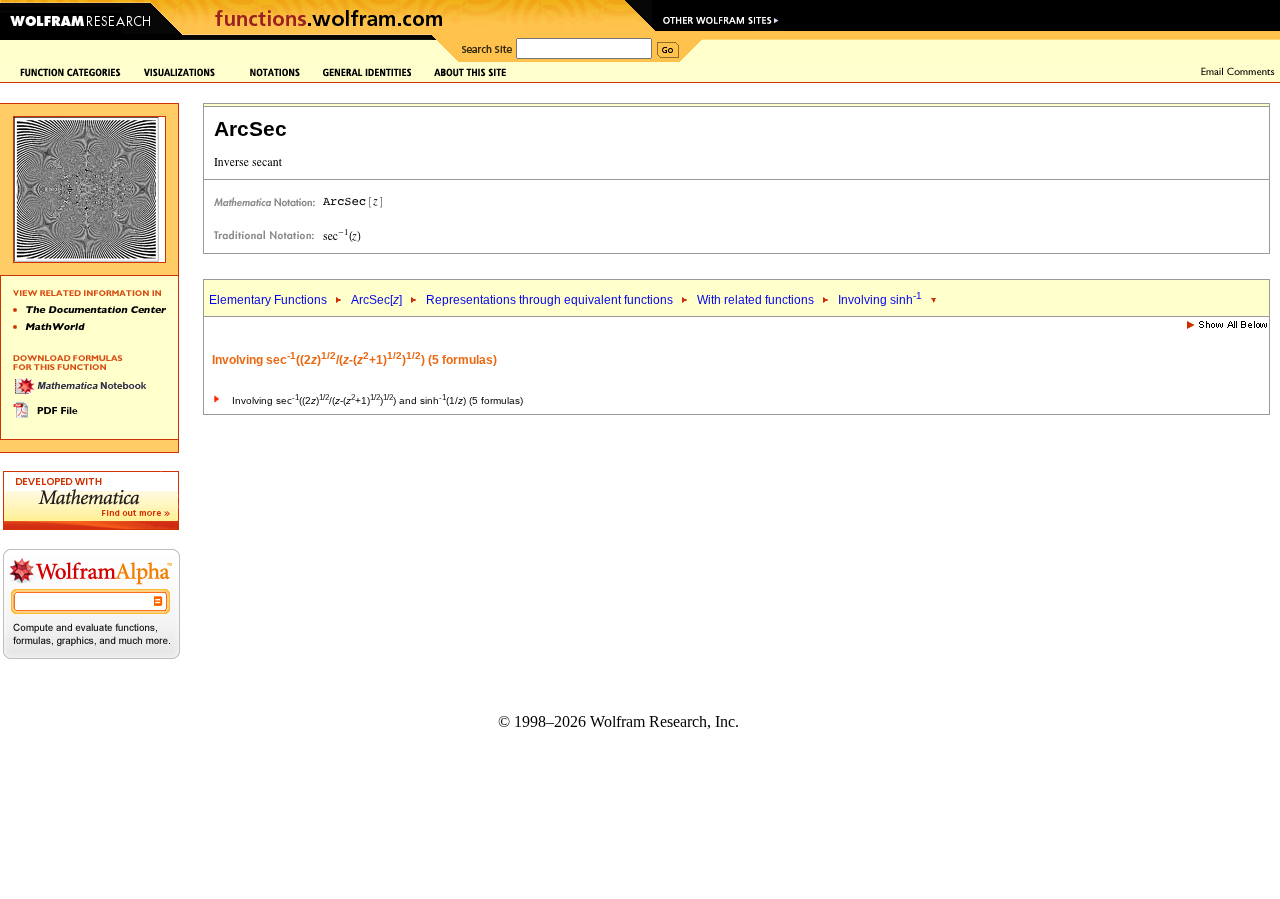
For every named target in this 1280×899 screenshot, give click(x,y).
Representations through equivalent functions (549, 300)
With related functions (755, 300)
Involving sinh (880, 300)
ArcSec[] (376, 300)
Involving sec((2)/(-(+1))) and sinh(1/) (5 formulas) (377, 400)
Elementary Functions (268, 300)
